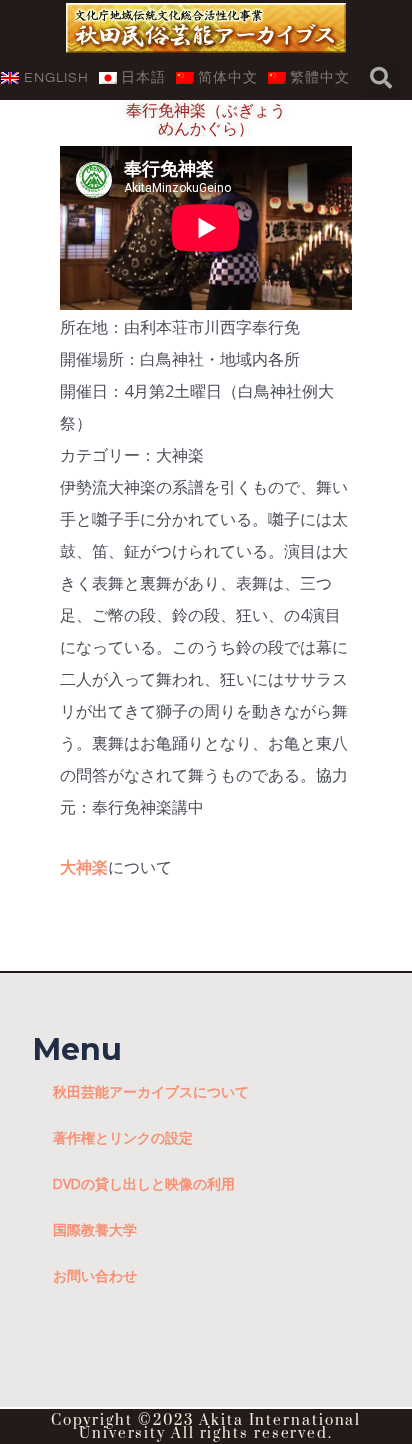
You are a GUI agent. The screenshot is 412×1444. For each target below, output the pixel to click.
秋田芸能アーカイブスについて (151, 1091)
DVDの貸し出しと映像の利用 (144, 1183)
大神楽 (84, 867)
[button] (381, 78)
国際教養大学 (95, 1229)
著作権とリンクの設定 (123, 1137)
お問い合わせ (95, 1275)
